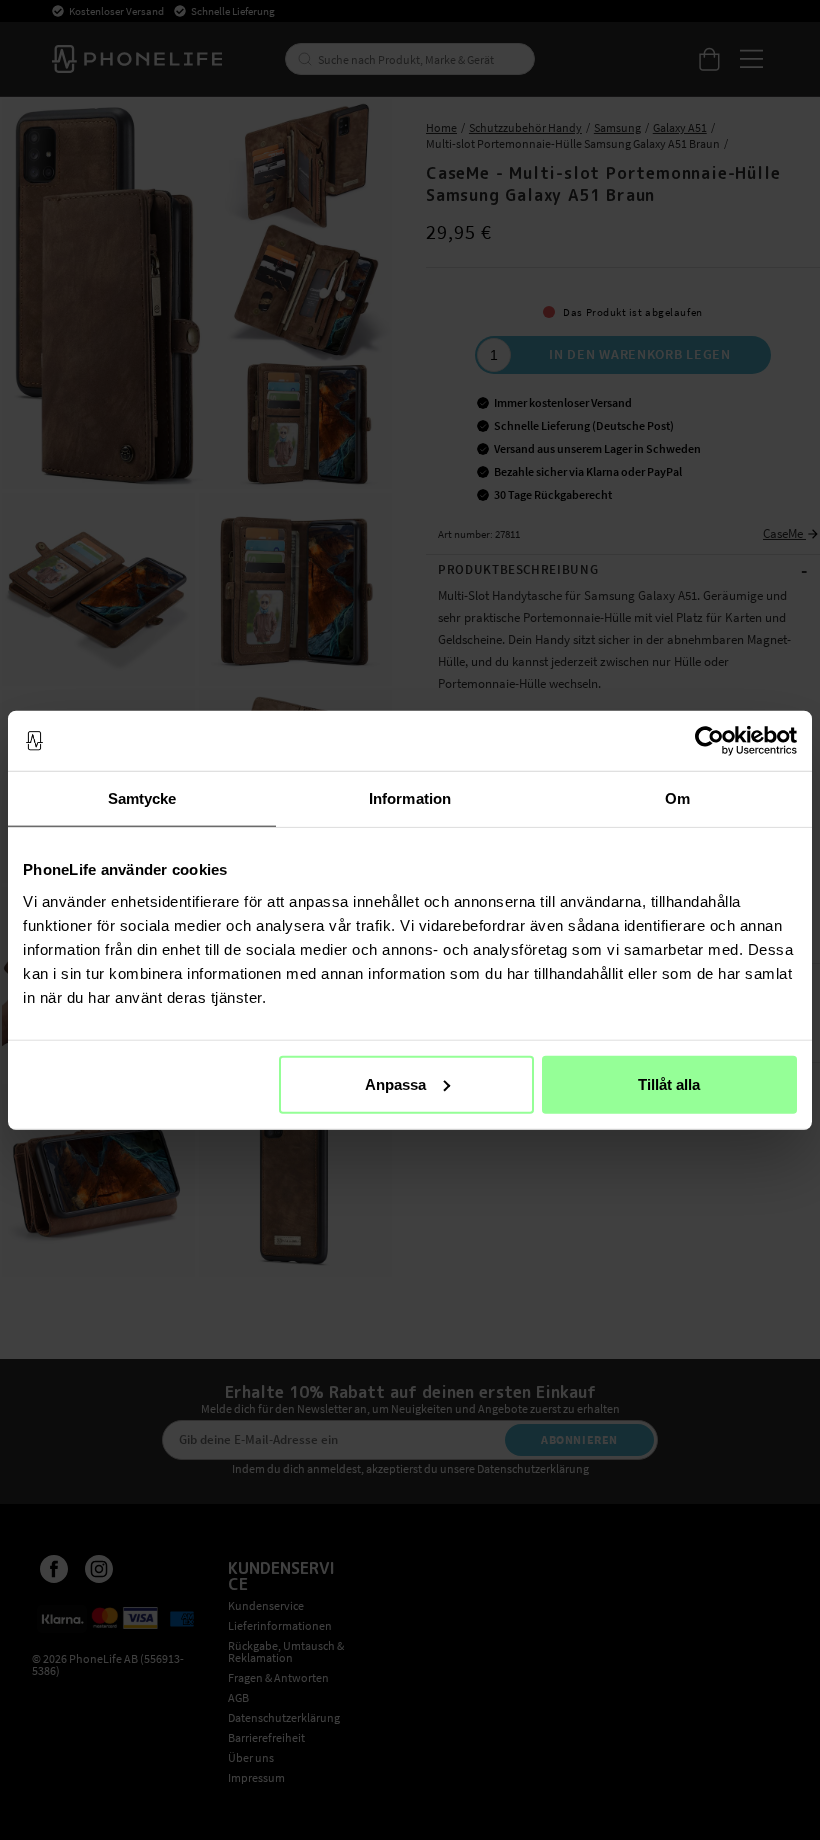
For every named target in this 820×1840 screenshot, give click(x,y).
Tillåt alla (669, 1083)
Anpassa (395, 1083)
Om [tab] (677, 798)
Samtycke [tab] (142, 798)
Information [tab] (410, 798)
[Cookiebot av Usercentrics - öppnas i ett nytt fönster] (709, 741)
